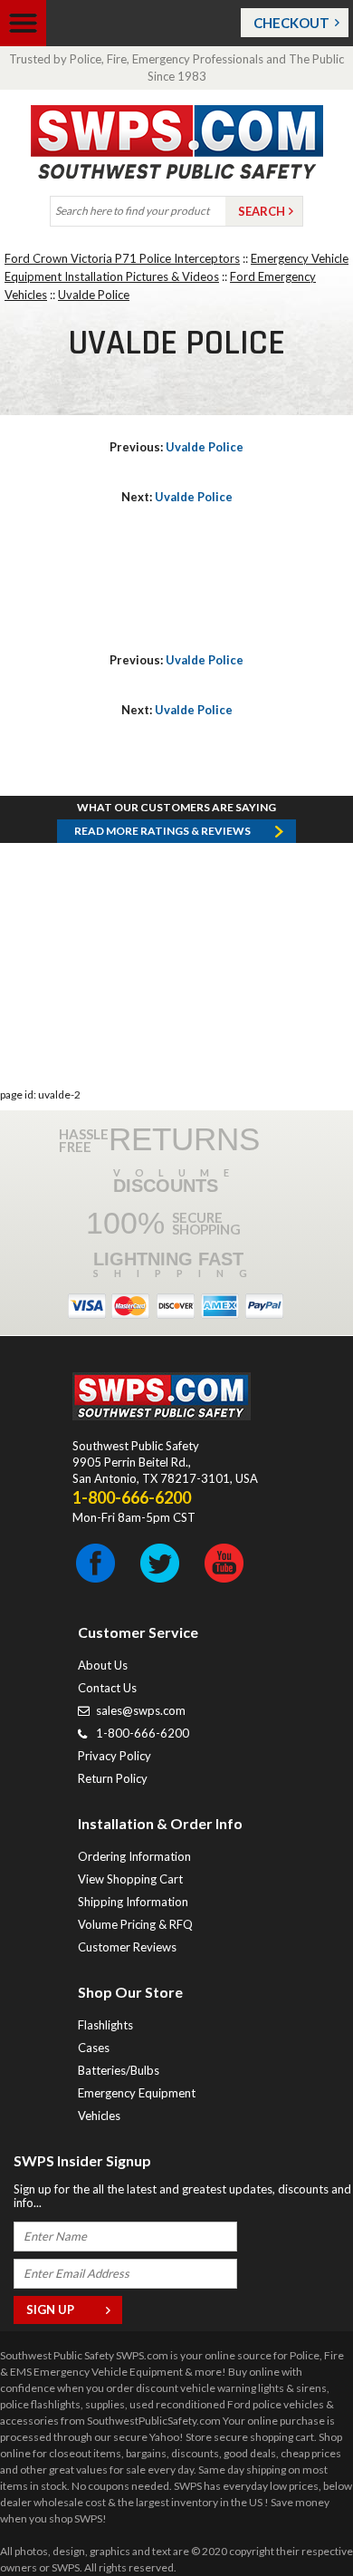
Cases (94, 2048)
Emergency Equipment (137, 2093)
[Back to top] (293, 2517)
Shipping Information (133, 1902)
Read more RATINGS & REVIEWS (162, 831)
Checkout (291, 23)
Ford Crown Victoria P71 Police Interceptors (122, 258)
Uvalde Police (94, 295)
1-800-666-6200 (143, 1733)
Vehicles (99, 2116)
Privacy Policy (114, 1756)
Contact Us (107, 1688)
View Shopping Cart (130, 1879)
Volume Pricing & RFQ (135, 1924)
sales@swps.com (141, 1710)
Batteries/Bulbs (119, 2070)
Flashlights (105, 2025)
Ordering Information (134, 1856)
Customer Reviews (127, 1947)
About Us (103, 1665)
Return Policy (113, 1778)
